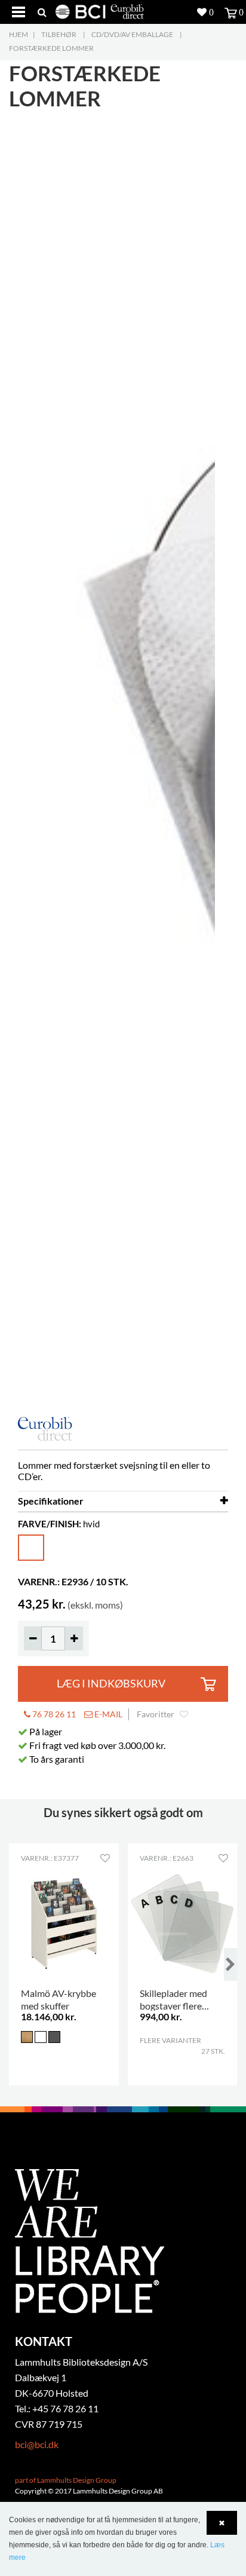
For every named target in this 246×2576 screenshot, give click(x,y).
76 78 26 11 (53, 1714)
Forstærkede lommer (51, 48)
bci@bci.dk (37, 2444)
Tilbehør (59, 34)
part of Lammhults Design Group (66, 2480)
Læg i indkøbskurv (111, 1684)
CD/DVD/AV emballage (132, 34)
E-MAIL (107, 1714)
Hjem (19, 34)
